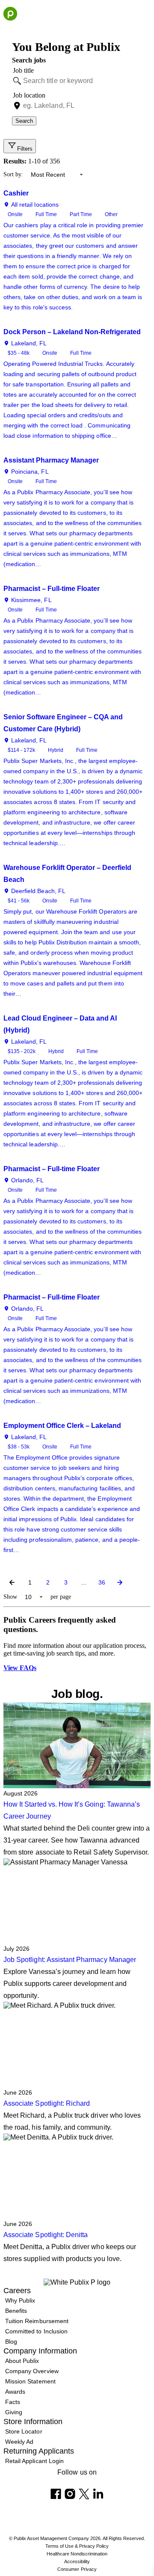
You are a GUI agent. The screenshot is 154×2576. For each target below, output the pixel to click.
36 (102, 1582)
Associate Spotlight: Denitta (46, 2235)
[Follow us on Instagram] (70, 2494)
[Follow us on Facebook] (56, 2494)
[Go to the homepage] (10, 14)
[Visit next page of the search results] (120, 1582)
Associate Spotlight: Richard (47, 2103)
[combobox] (82, 81)
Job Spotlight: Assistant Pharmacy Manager (71, 1960)
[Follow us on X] (84, 2494)
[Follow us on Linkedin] (98, 2494)
